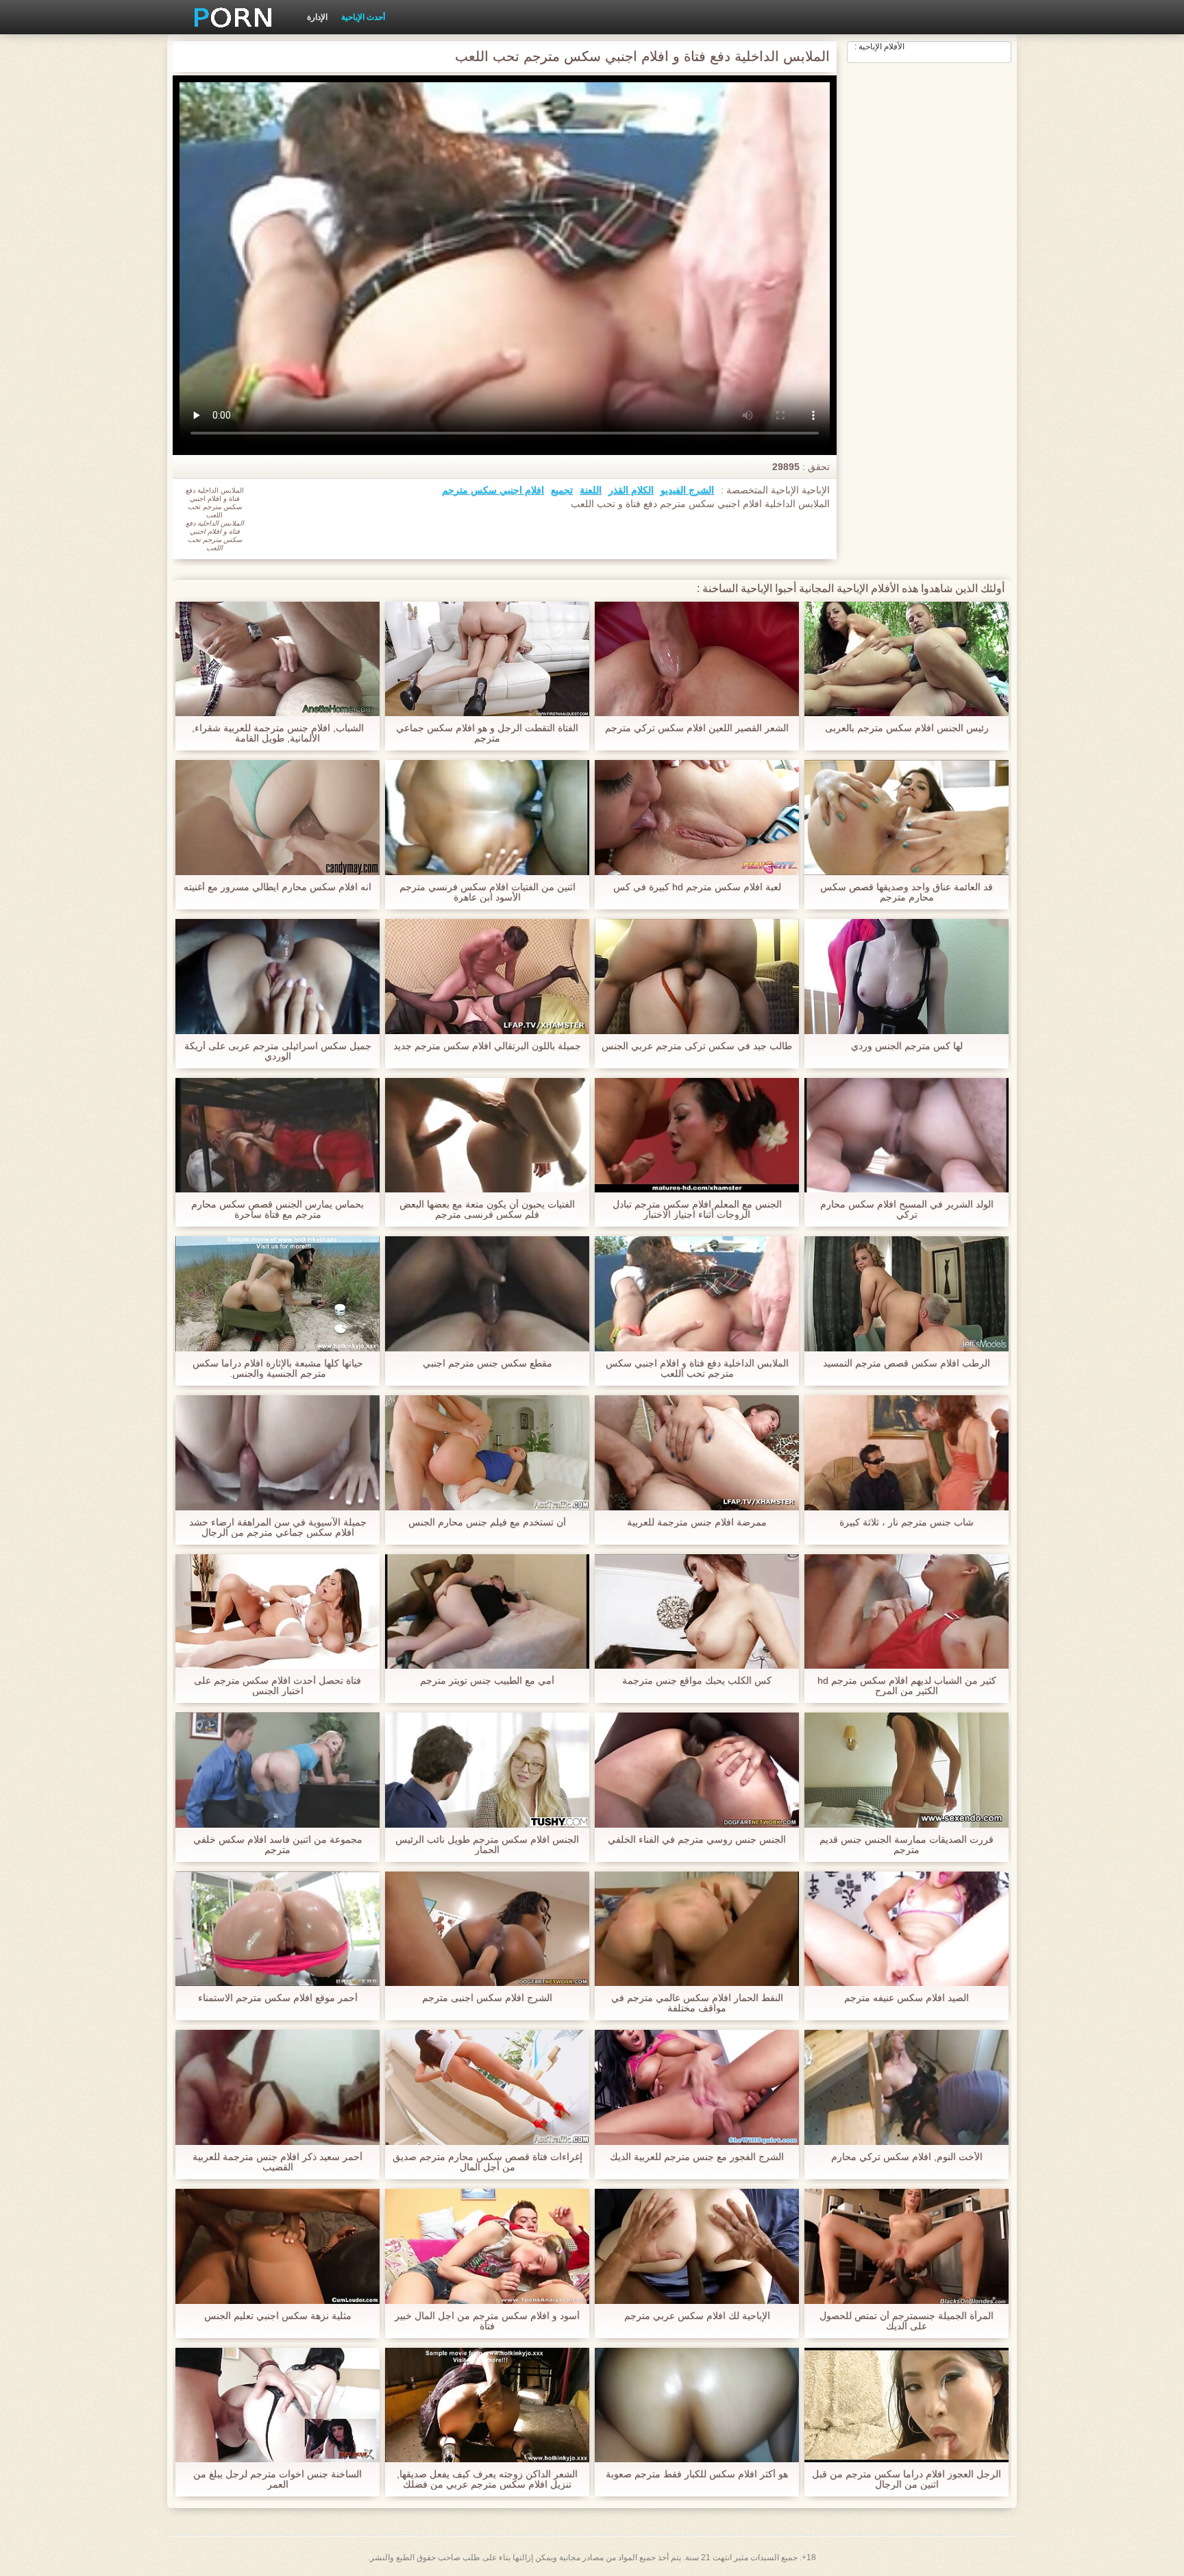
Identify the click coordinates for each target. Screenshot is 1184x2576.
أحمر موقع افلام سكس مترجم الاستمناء (278, 1998)
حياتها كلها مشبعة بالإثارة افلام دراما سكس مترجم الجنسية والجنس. (278, 1369)
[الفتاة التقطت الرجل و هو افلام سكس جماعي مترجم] (487, 659)
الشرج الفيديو (687, 490)
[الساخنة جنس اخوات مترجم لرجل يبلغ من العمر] (277, 2405)
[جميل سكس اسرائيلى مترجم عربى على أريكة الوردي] (277, 977)
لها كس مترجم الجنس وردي (907, 1046)
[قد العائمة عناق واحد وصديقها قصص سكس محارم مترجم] (907, 818)
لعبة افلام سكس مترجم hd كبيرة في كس (697, 887)
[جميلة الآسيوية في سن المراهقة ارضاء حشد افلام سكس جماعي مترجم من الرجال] (277, 1453)
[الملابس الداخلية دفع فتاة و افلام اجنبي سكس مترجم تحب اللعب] (697, 1294)
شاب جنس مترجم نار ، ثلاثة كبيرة (907, 1522)
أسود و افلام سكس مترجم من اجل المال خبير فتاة (487, 2321)
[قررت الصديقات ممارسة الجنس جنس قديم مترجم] (907, 1770)
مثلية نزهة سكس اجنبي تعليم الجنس (278, 2316)
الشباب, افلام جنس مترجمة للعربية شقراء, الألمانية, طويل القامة (278, 733)
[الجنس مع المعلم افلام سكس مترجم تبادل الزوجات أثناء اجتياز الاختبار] (697, 1136)
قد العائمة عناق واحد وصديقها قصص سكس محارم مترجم (907, 892)
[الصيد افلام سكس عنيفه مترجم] (907, 1929)
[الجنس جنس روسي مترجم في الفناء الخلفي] (697, 1770)
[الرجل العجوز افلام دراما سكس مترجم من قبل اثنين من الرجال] (907, 2405)
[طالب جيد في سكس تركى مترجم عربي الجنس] (697, 977)
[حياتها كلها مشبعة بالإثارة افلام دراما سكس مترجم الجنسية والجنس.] (277, 1294)
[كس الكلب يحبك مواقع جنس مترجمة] (697, 1612)
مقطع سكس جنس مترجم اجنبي (488, 1363)
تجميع (562, 490)
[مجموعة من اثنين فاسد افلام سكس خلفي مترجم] (277, 1770)
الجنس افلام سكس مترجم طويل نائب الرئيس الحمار (487, 1845)
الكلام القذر (631, 490)
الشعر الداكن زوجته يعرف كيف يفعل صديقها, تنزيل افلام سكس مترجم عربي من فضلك (487, 2479)
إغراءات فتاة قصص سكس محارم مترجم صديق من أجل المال (488, 2162)
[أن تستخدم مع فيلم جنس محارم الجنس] (487, 1453)
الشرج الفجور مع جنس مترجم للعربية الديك (697, 2157)
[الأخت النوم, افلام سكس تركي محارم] (907, 2087)
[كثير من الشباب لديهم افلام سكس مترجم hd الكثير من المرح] (907, 1612)
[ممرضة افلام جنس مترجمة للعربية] (697, 1453)
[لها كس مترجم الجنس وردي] (907, 977)
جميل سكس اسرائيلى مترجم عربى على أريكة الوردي (278, 1051)
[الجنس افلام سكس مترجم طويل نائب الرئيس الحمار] (487, 1770)
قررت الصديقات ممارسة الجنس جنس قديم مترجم (907, 1845)
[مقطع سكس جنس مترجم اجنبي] (487, 1294)
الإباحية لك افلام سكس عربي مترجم (697, 2316)
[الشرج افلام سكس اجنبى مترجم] (487, 1929)
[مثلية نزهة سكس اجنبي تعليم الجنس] (277, 2246)
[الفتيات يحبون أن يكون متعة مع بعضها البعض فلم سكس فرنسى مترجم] (487, 1136)
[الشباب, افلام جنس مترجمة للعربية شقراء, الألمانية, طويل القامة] (277, 659)
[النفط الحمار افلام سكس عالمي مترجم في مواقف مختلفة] (697, 1929)
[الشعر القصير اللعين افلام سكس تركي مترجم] (697, 659)
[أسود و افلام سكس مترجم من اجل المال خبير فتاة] (487, 2246)
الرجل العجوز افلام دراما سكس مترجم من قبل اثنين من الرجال (907, 2479)
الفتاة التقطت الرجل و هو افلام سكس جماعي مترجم (487, 733)
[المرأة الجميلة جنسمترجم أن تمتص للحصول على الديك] (907, 2246)
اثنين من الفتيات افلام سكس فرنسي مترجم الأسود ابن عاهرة (488, 892)
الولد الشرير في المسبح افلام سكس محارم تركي (907, 1210)
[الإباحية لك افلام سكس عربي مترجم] (697, 2246)
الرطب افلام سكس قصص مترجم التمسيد (907, 1363)
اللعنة (591, 490)
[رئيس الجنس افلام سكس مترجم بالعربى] (907, 659)
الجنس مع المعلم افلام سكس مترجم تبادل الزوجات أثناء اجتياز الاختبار (697, 1210)
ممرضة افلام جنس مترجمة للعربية (697, 1522)
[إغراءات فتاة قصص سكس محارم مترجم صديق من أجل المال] (487, 2087)
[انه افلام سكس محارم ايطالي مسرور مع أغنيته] (277, 818)
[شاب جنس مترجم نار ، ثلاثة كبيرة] (907, 1453)
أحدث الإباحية (363, 17)
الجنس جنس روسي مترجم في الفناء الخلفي (697, 1840)
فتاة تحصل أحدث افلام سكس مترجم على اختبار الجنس (277, 1686)
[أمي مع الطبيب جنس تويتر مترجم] (487, 1612)
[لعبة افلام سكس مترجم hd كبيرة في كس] (697, 818)
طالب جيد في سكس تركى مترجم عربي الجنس (697, 1046)
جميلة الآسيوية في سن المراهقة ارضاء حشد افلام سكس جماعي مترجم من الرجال (278, 1528)
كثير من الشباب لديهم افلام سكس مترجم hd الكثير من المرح (907, 1686)
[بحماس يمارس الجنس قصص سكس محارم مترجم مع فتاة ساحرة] (277, 1136)
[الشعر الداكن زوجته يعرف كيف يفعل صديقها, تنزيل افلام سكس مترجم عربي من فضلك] (487, 2405)
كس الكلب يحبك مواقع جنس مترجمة (697, 1681)
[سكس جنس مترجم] (228, 17)
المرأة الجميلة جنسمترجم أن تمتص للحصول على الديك (907, 2321)
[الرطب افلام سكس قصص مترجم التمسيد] (907, 1294)
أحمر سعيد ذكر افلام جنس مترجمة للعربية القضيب (277, 2162)
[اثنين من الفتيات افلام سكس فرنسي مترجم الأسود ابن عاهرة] (487, 818)
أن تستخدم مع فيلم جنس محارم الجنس (487, 1522)
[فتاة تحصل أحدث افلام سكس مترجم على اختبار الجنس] (277, 1612)
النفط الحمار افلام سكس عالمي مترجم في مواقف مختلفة (697, 2003)
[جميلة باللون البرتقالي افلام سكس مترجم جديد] (487, 977)
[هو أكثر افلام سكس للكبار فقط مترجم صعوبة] (697, 2405)
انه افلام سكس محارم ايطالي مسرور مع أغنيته (277, 887)
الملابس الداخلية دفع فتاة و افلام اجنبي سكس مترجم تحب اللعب (697, 1369)
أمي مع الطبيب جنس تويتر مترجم (487, 1681)
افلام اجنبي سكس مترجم (493, 490)
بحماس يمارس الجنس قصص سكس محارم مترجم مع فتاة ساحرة (277, 1210)
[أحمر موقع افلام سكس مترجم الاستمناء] (277, 1929)
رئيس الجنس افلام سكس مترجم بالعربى (907, 728)
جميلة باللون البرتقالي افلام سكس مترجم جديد (487, 1046)
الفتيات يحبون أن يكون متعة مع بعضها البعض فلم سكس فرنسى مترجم (487, 1210)
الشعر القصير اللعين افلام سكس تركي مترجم (697, 728)
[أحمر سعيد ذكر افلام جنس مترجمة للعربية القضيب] (277, 2087)
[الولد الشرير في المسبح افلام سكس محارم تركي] (907, 1136)
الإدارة (317, 17)
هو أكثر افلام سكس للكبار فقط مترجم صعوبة (697, 2474)
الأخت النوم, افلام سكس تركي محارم (907, 2157)
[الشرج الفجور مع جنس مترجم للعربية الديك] (697, 2087)
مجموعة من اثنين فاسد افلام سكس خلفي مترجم (278, 1845)
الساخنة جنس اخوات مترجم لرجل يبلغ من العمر (277, 2479)
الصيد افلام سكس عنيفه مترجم (907, 1998)
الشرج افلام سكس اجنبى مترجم (487, 1998)
